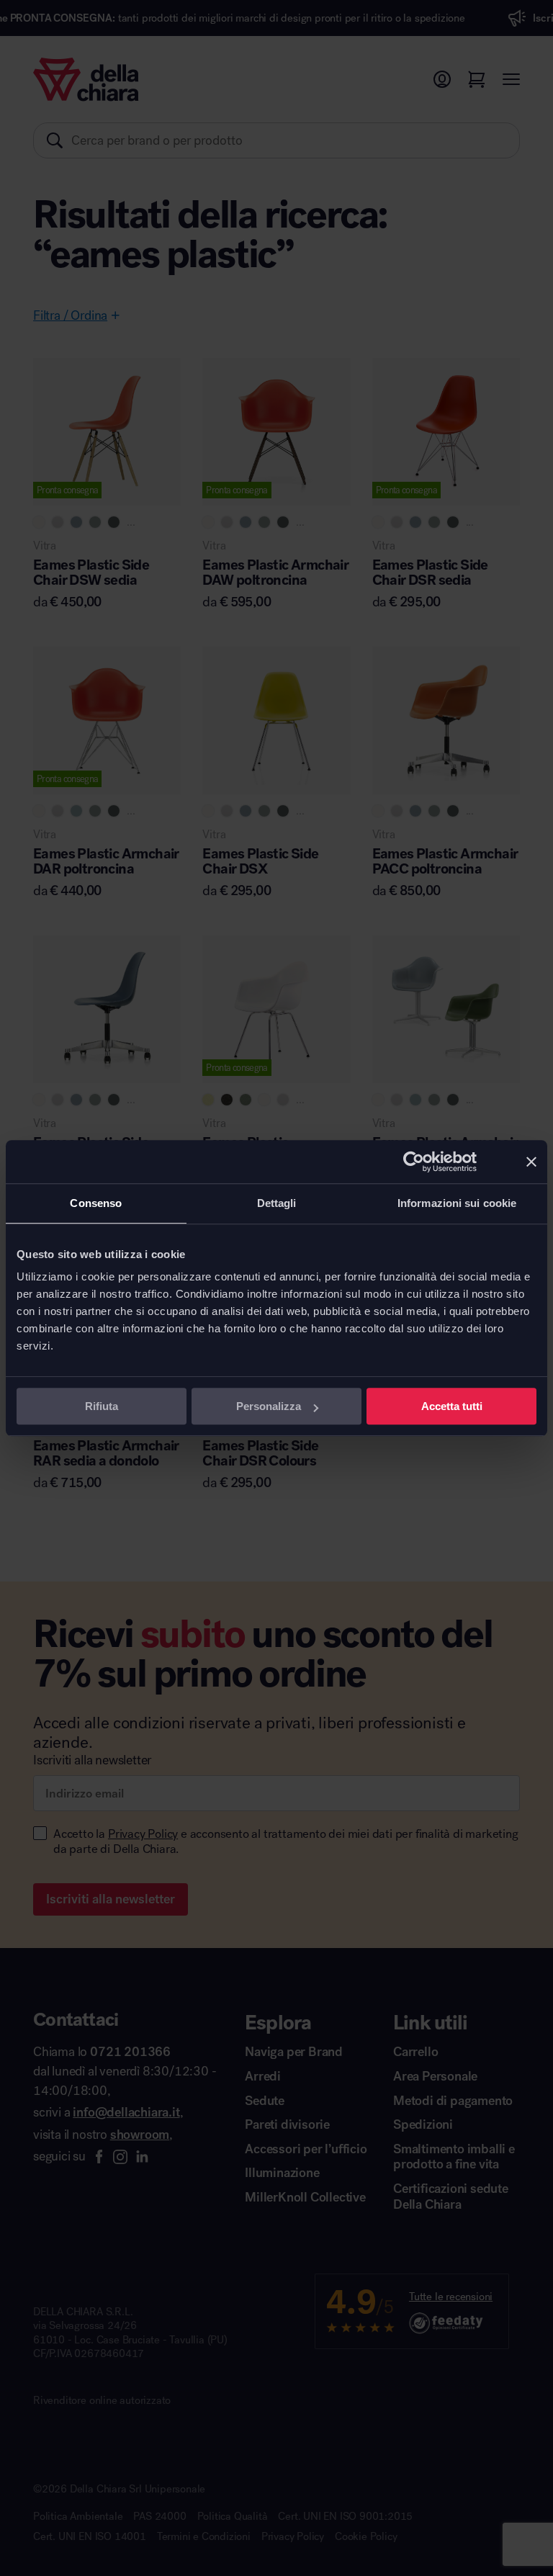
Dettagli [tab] (277, 1203)
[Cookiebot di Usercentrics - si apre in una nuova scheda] (414, 1162)
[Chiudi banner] (531, 1162)
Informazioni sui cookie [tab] (457, 1203)
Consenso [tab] (96, 1203)
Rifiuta (102, 1406)
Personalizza (269, 1406)
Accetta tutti (452, 1406)
